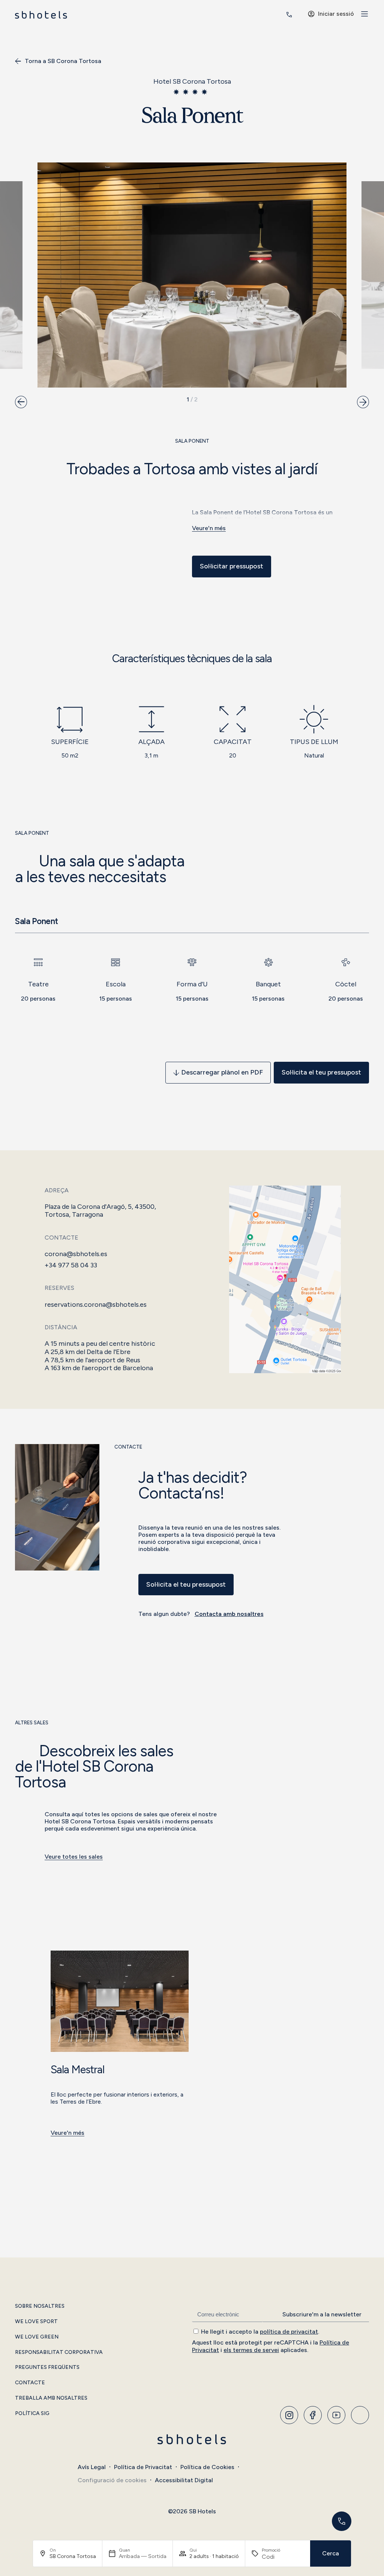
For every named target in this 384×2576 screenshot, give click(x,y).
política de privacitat (289, 2332)
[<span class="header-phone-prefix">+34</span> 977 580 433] (289, 15)
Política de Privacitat (143, 2467)
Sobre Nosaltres (40, 2306)
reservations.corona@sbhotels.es (96, 1305)
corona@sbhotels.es (76, 1254)
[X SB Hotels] (336, 2415)
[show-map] (285, 1279)
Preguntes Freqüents (47, 2367)
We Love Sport (36, 2322)
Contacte (30, 2383)
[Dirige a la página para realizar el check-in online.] (270, 15)
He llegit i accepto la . (260, 2332)
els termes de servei (251, 2350)
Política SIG (32, 2414)
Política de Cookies (207, 2467)
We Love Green (37, 2337)
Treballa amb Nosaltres (51, 2398)
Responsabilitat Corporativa (59, 2352)
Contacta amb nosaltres (229, 1614)
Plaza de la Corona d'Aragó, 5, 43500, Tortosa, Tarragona (100, 1211)
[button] (21, 402)
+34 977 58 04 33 (71, 1265)
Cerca (331, 2553)
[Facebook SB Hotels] (313, 2415)
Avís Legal (92, 2467)
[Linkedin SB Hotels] (360, 2415)
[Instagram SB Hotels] (289, 2415)
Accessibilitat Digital (184, 2480)
